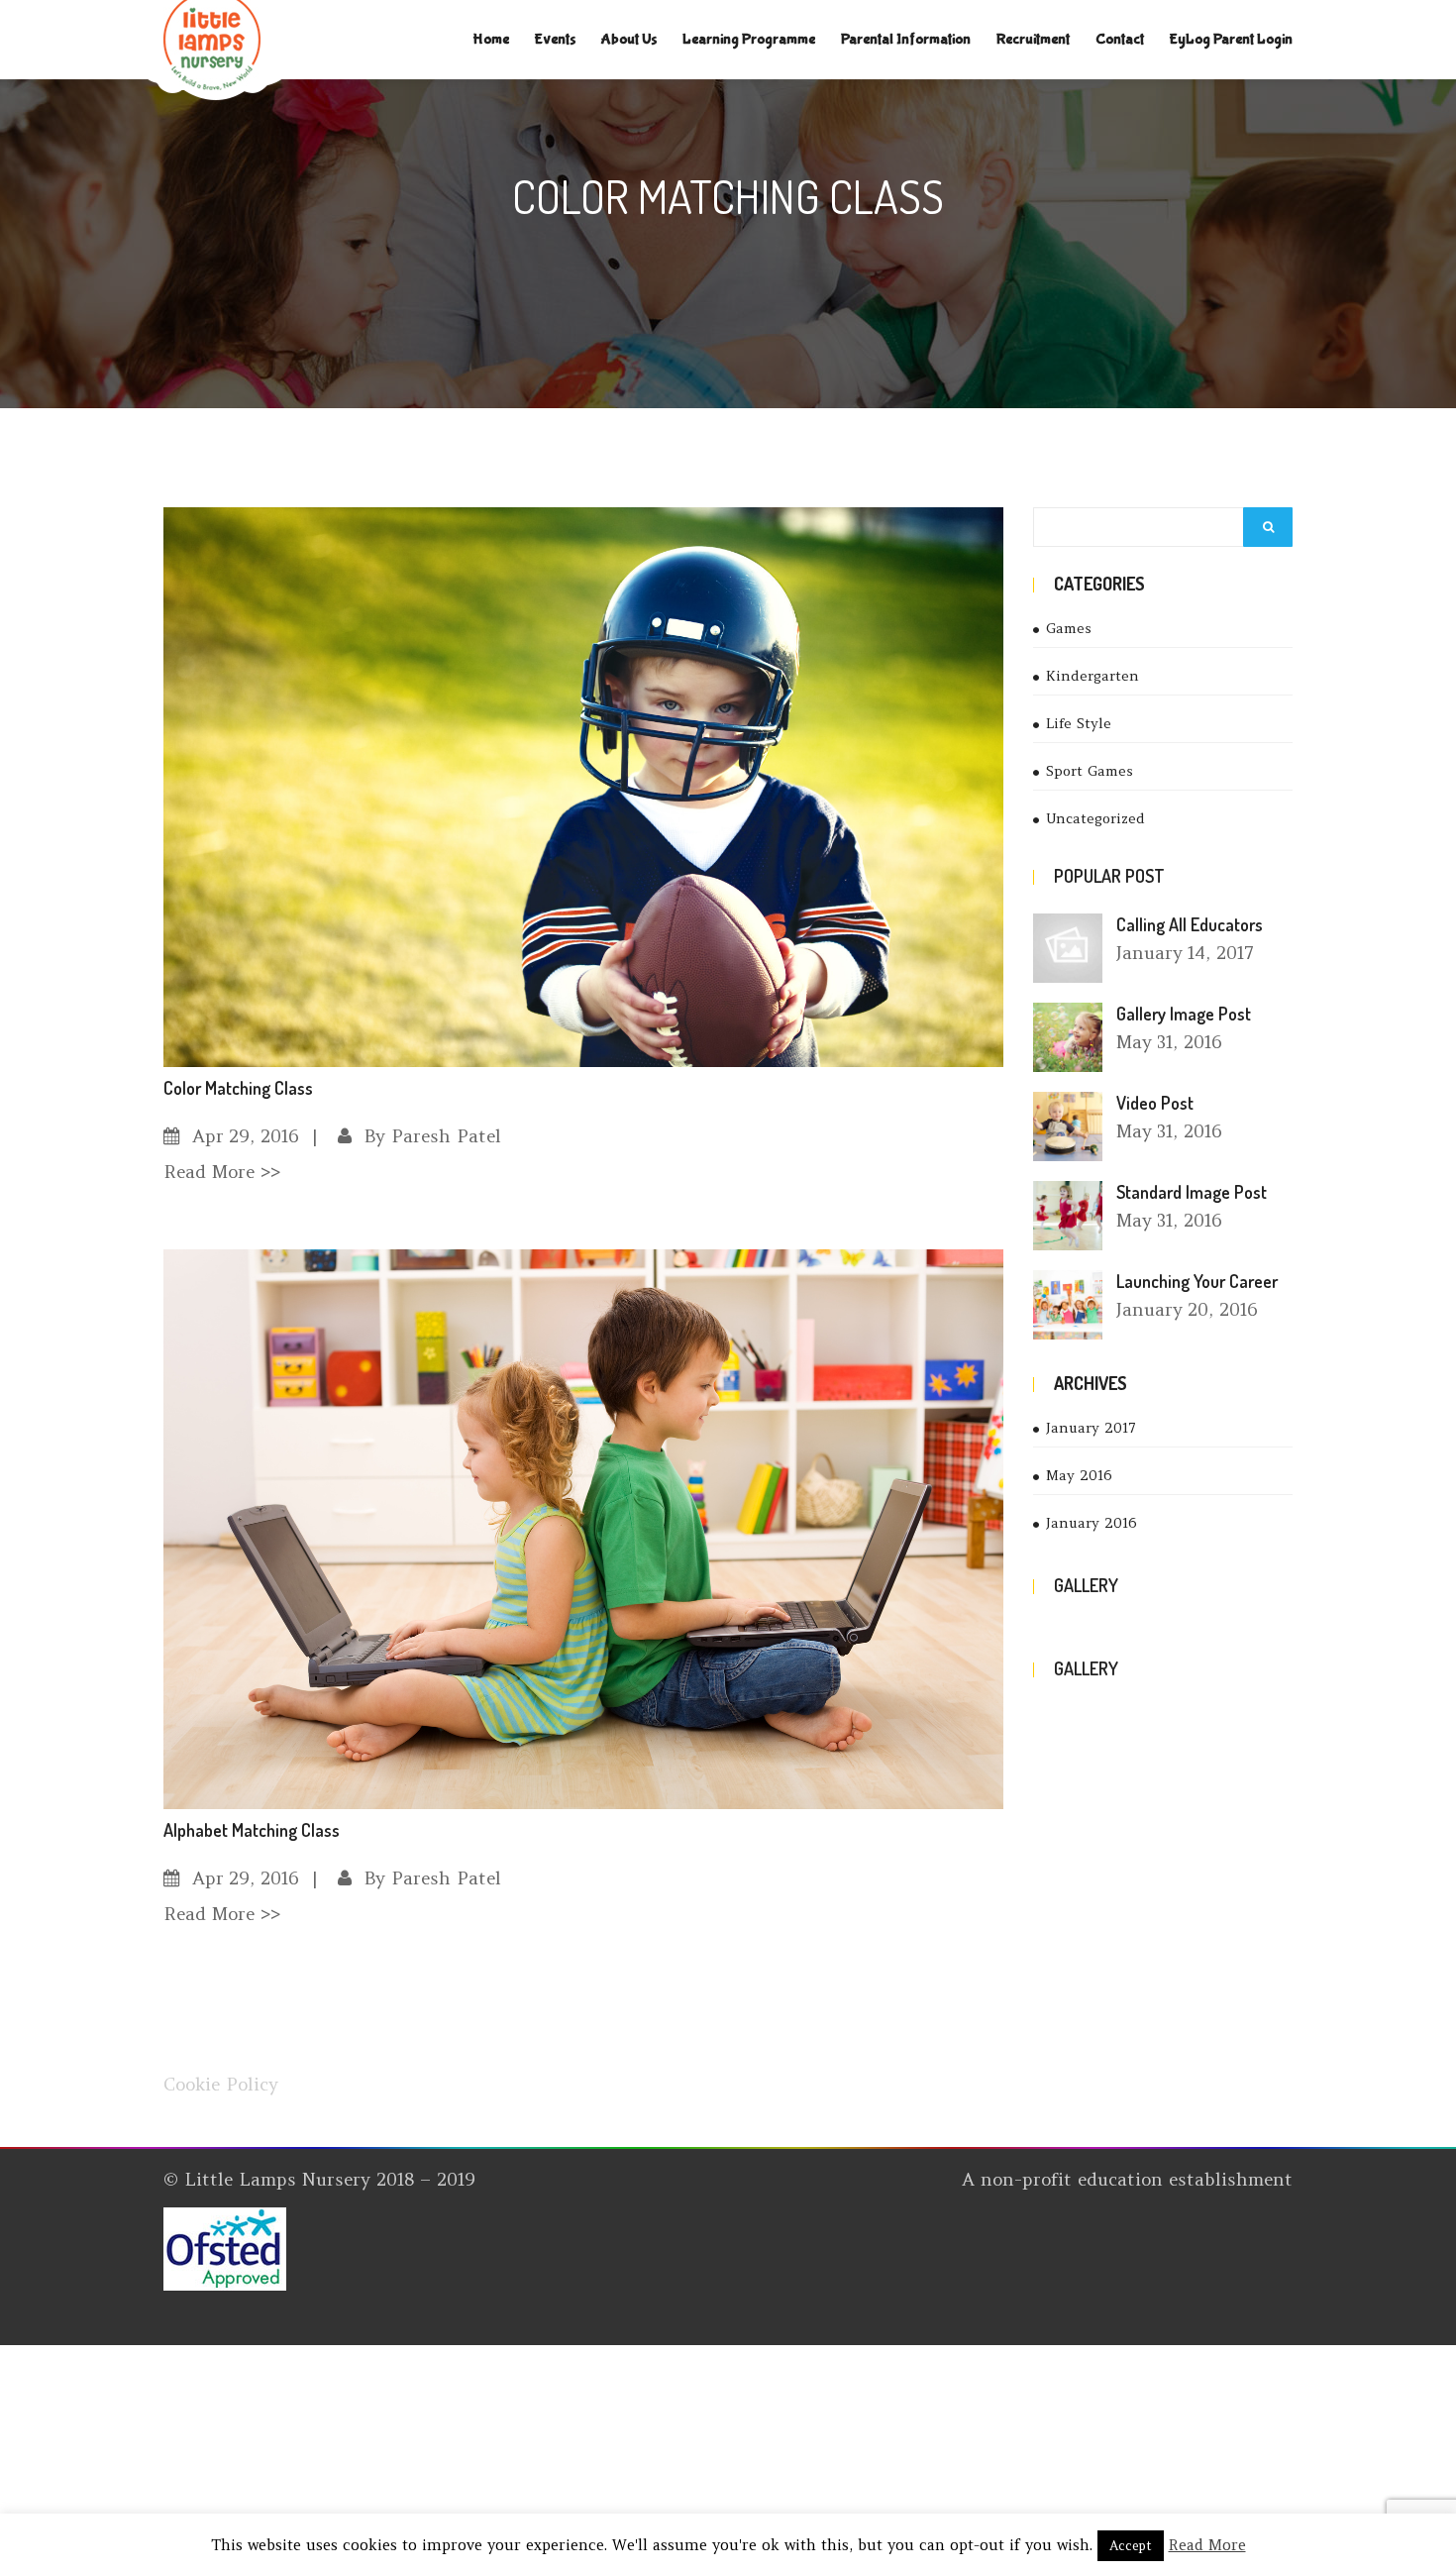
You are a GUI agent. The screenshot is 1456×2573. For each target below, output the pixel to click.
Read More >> (222, 1172)
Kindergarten (1092, 676)
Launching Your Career (1197, 1281)
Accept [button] (1131, 2546)
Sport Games (1090, 771)
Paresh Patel (446, 1136)
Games (1069, 628)
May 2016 (1079, 1475)
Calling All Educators (1190, 924)
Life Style (1079, 723)
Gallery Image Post (1184, 1014)
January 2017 (1091, 1428)
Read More (1207, 2545)
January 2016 (1092, 1523)
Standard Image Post (1192, 1192)
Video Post (1155, 1103)
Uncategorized (1095, 818)
